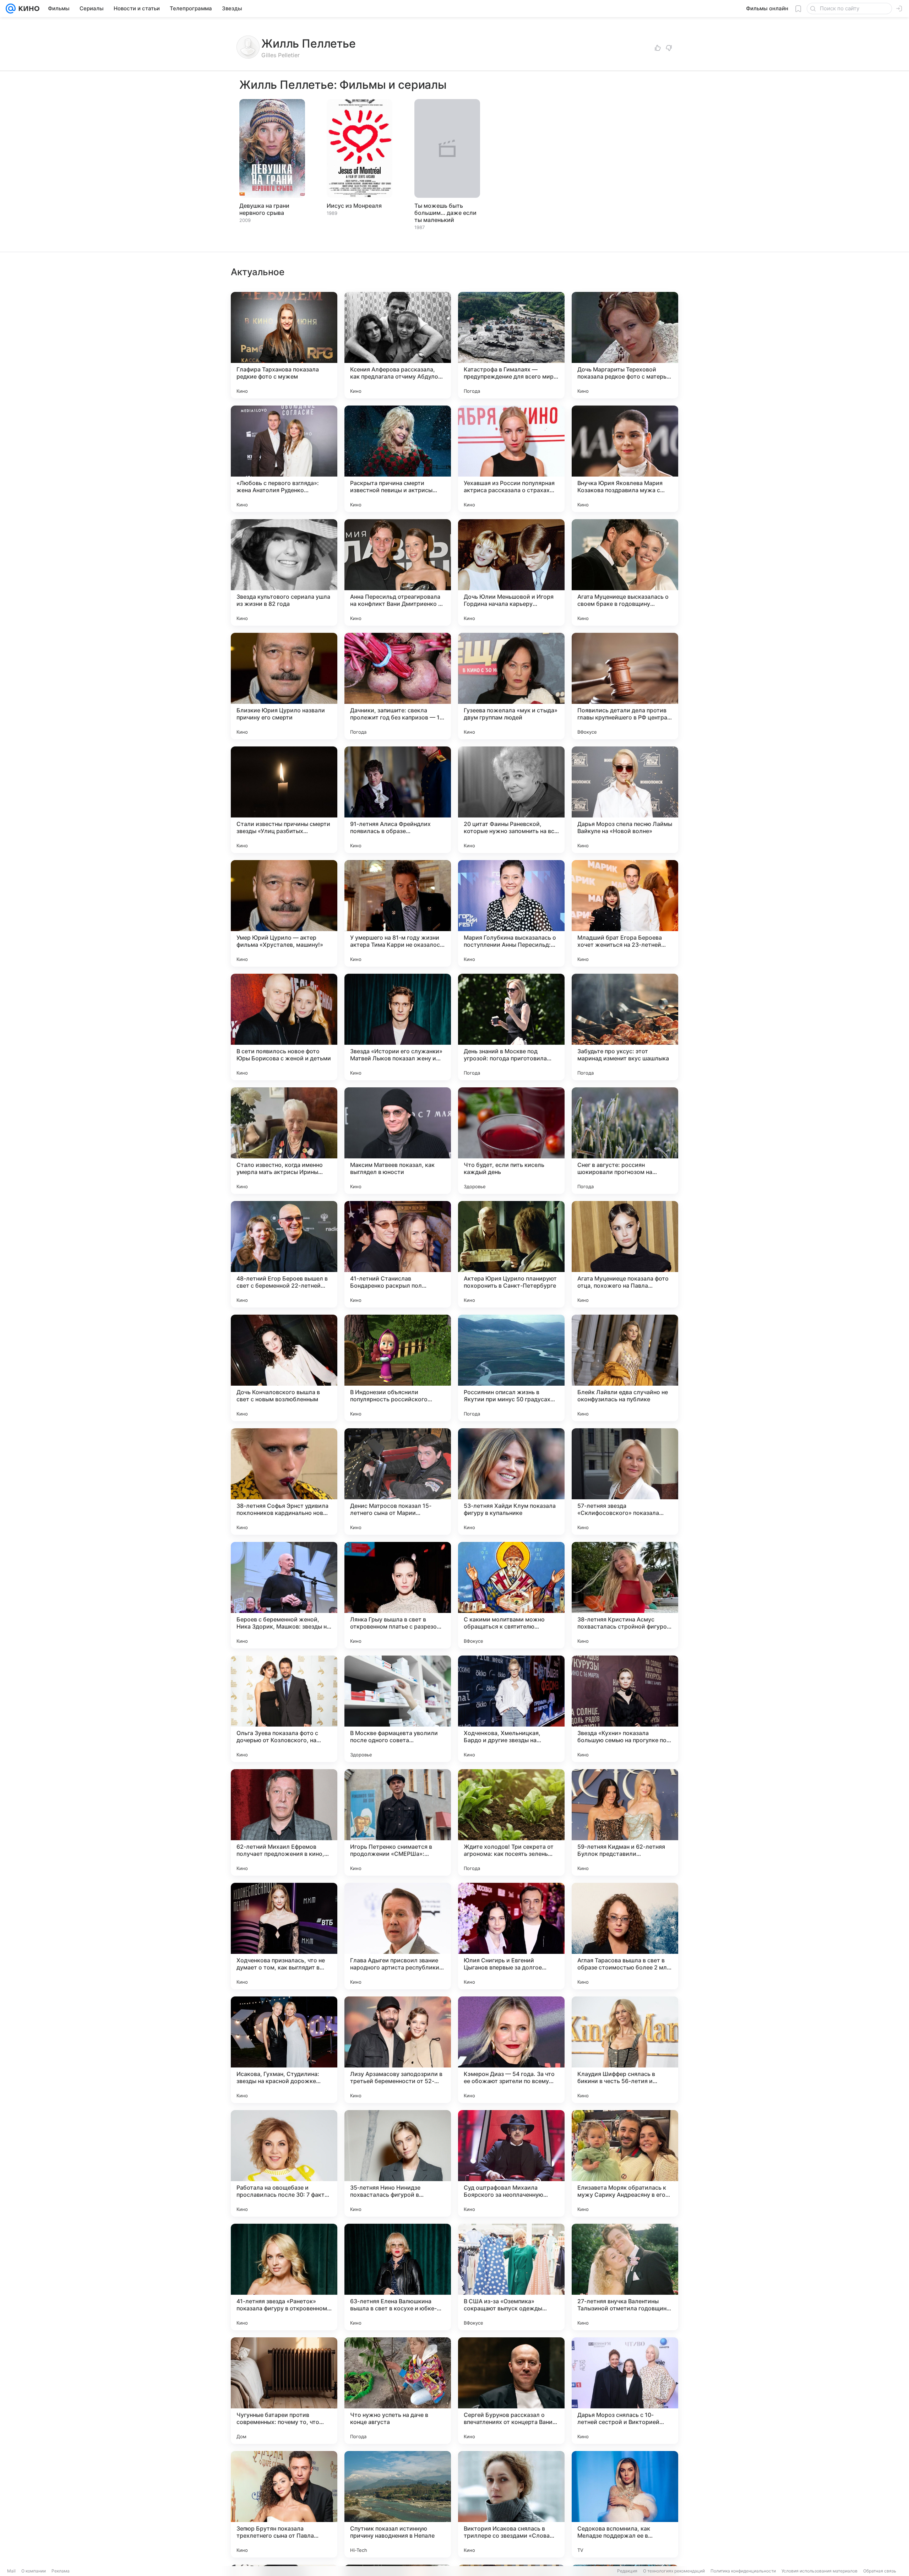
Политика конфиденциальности (743, 2571)
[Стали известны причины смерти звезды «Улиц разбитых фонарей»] (284, 800)
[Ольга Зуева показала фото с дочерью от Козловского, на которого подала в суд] (284, 1709)
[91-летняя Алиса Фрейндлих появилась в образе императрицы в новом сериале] (398, 800)
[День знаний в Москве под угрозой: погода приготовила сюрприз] (511, 1027)
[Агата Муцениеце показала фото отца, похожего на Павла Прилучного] (625, 1254)
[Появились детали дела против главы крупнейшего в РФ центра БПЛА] (625, 686)
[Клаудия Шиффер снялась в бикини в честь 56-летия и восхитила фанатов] (625, 2050)
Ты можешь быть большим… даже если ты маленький (445, 213)
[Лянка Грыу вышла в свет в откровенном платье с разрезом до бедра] (398, 1595)
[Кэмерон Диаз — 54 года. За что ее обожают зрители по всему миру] (511, 2050)
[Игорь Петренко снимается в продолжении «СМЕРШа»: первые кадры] (398, 1822)
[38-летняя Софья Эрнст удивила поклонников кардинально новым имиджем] (284, 1482)
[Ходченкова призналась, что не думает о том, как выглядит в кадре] (284, 1936)
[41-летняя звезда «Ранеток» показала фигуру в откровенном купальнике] (284, 2277)
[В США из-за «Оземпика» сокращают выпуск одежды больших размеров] (511, 2277)
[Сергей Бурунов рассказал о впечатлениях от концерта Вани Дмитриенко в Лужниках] (511, 2391)
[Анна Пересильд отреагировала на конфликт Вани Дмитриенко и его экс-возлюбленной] (398, 572)
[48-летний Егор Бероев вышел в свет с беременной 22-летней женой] (284, 1254)
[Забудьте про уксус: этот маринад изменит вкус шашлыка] (625, 1027)
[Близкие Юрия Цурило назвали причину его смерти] (284, 686)
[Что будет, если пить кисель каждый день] (511, 1141)
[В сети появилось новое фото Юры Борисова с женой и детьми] (284, 1027)
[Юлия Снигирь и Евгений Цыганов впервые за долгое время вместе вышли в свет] (511, 1936)
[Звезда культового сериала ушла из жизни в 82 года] (284, 572)
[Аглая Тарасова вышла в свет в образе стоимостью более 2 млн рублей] (625, 1936)
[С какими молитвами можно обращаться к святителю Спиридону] (511, 1595)
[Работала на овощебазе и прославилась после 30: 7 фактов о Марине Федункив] (284, 2163)
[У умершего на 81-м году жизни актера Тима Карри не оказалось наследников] (398, 913)
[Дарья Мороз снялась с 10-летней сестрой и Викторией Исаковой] (625, 2391)
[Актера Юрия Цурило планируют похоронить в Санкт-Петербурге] (511, 1254)
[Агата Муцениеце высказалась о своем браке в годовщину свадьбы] (625, 572)
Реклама (61, 2571)
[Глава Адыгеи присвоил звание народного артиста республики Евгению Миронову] (398, 1936)
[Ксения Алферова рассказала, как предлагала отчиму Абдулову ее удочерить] (398, 345)
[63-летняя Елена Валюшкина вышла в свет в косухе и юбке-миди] (398, 2277)
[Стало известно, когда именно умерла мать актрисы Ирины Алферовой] (284, 1141)
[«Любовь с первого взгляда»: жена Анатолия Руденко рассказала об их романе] (284, 459)
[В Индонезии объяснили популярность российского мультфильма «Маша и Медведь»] (398, 1368)
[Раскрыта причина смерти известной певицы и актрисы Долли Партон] (398, 459)
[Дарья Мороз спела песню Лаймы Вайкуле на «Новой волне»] (625, 800)
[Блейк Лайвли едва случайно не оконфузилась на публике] (625, 1368)
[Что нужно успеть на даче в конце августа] (398, 2391)
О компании (34, 2571)
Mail (11, 2571)
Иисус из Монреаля (354, 206)
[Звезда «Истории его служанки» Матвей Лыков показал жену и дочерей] (398, 1027)
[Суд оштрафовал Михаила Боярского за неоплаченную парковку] (511, 2163)
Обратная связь (880, 2571)
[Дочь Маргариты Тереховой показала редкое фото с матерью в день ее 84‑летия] (625, 345)
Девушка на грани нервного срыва (264, 209)
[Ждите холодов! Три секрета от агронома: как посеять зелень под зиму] (511, 1822)
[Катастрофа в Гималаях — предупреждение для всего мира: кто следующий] (511, 345)
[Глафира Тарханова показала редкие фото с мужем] (284, 345)
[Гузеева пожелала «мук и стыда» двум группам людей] (511, 686)
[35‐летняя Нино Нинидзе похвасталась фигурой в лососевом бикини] (398, 2163)
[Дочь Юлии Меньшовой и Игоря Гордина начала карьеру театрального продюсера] (511, 572)
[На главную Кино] (28, 9)
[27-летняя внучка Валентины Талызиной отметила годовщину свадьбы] (625, 2277)
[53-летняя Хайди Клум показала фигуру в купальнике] (511, 1482)
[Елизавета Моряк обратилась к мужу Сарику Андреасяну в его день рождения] (625, 2163)
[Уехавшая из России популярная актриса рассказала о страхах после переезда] (511, 459)
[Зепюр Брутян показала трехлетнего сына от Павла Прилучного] (284, 2504)
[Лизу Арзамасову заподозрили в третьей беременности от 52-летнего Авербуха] (398, 2050)
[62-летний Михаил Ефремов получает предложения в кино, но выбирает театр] (284, 1822)
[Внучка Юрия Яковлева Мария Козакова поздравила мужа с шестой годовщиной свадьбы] (625, 459)
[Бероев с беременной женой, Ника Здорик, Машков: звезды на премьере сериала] (284, 1595)
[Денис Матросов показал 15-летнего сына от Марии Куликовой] (398, 1482)
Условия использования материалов (820, 2571)
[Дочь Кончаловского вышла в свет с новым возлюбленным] (284, 1368)
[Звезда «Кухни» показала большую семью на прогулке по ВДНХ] (625, 1709)
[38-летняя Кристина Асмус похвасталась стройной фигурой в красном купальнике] (625, 1595)
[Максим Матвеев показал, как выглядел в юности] (398, 1141)
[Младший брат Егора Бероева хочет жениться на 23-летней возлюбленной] (625, 913)
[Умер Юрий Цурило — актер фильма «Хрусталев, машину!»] (284, 913)
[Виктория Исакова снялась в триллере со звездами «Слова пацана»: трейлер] (511, 2504)
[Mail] (11, 9)
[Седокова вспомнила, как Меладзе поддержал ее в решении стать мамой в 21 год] (625, 2504)
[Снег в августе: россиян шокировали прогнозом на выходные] (625, 1141)
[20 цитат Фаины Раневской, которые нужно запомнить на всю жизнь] (511, 800)
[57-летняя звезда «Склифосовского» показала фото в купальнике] (625, 1482)
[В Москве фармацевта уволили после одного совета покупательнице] (398, 1709)
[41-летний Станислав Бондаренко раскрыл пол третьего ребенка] (398, 1254)
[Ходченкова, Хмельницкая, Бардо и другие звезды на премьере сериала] (511, 1709)
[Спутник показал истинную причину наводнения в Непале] (398, 2504)
